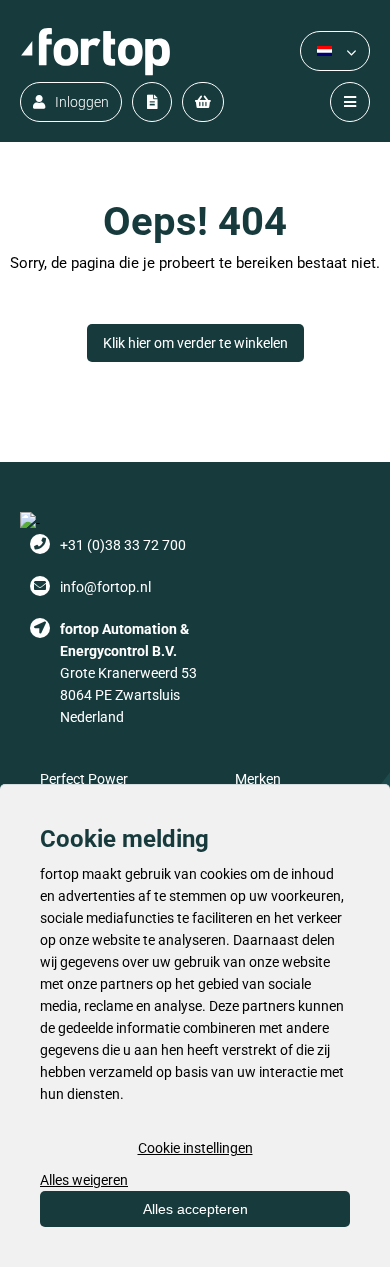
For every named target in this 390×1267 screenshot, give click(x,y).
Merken (258, 779)
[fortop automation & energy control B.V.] (95, 51)
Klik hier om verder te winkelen (195, 343)
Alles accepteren (195, 1209)
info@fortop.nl (105, 587)
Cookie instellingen (195, 1148)
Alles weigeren (84, 1180)
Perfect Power (84, 779)
